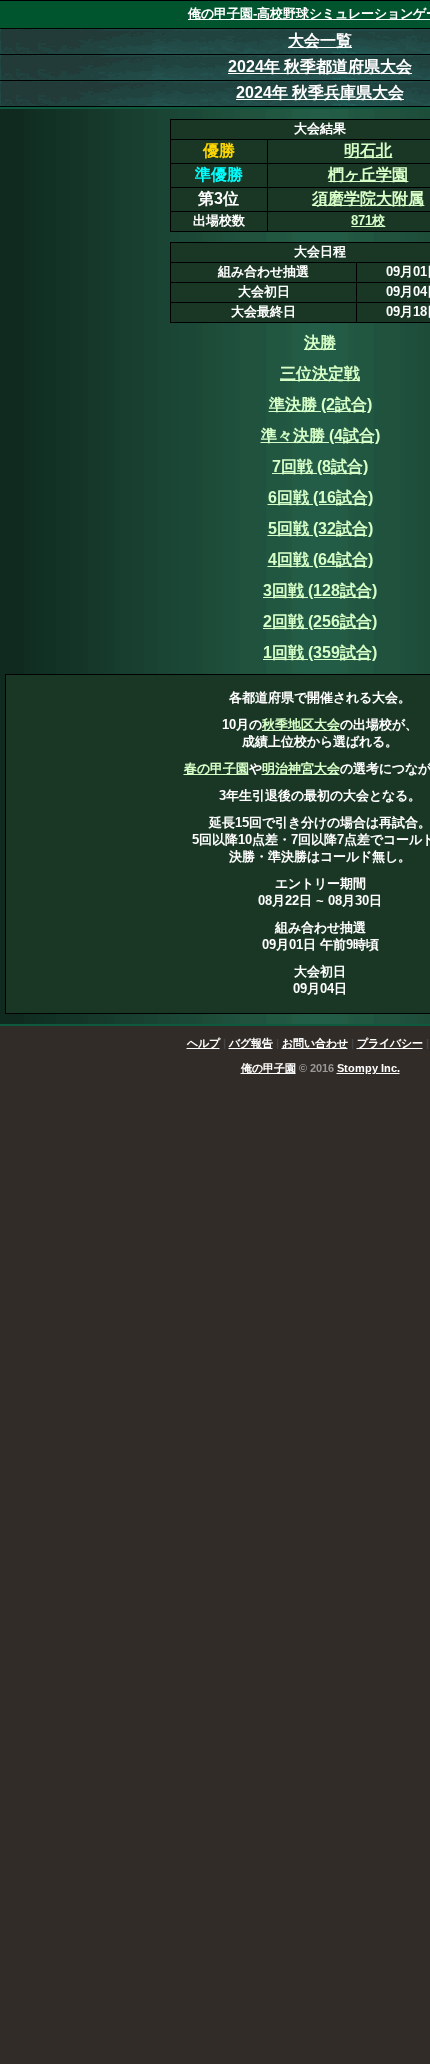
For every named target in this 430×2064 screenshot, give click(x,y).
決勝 (320, 342)
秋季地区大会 (301, 724)
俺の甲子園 (268, 1068)
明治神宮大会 (301, 768)
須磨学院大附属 (368, 198)
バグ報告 (251, 1043)
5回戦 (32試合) (320, 528)
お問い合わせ (315, 1043)
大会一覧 (320, 40)
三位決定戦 (320, 373)
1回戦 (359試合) (320, 652)
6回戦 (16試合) (320, 497)
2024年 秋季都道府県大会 (320, 66)
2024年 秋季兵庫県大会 (320, 92)
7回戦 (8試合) (320, 466)
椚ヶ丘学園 (368, 174)
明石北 (368, 150)
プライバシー (390, 1043)
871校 (368, 220)
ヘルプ (203, 1043)
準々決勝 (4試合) (320, 435)
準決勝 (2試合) (320, 404)
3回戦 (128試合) (320, 590)
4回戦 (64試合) (320, 559)
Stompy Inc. (368, 1068)
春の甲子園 (216, 768)
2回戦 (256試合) (320, 621)
